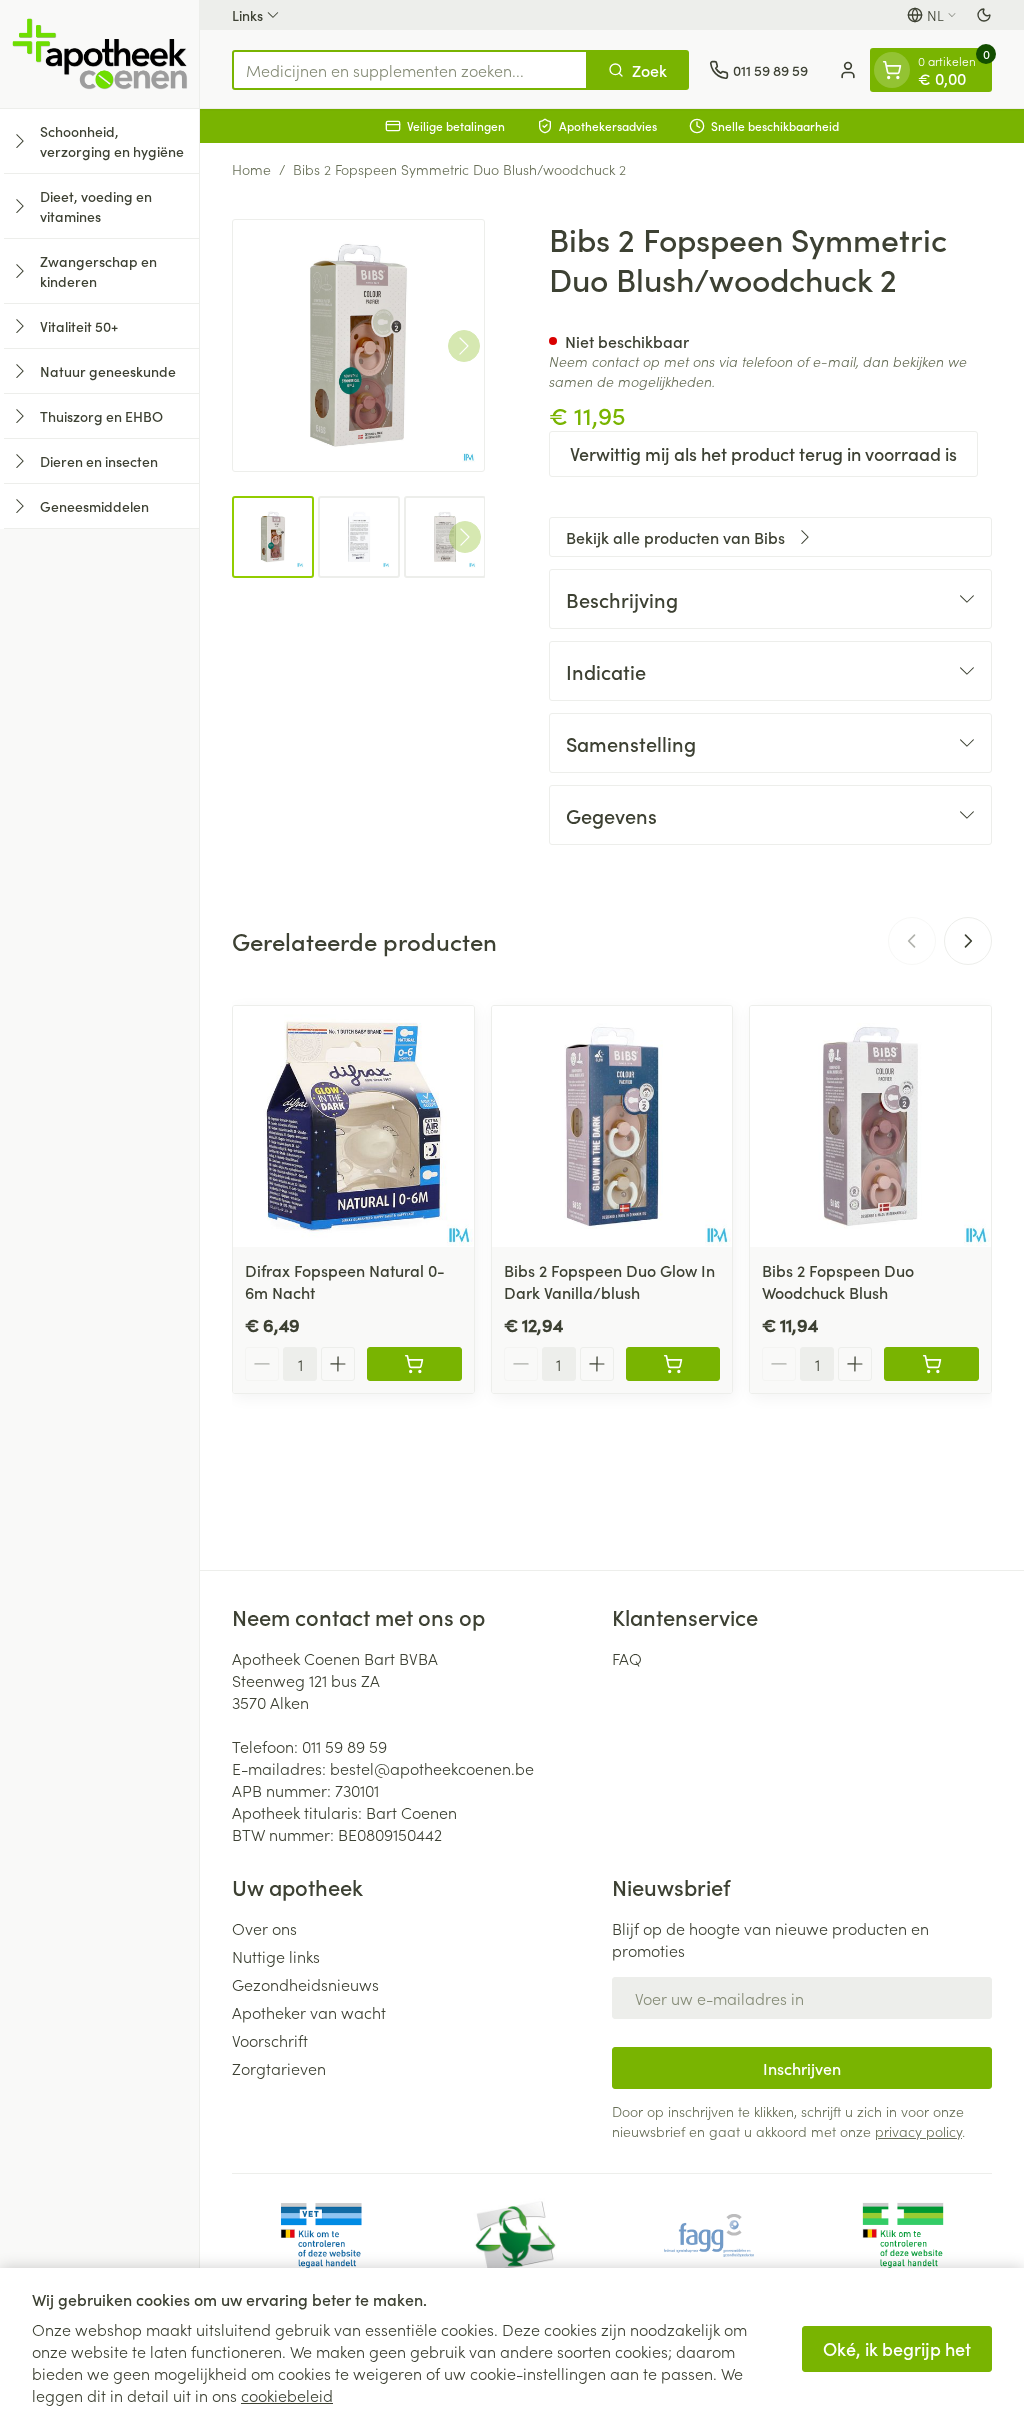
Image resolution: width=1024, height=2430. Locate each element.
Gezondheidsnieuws (305, 1984)
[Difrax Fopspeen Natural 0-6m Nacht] (353, 1126)
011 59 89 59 (344, 1746)
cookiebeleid (287, 2395)
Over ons (264, 1928)
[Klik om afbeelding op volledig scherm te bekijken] (358, 345)
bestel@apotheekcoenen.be (432, 1768)
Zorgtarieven (279, 2068)
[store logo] (99, 54)
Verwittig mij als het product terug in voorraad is (763, 453)
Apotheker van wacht (309, 2012)
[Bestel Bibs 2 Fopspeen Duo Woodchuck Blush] (931, 1364)
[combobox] (410, 70)
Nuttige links (276, 1956)
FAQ (627, 1658)
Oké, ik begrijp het (897, 2348)
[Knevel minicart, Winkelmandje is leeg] (892, 70)
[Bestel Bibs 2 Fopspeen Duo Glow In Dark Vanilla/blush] (673, 1364)
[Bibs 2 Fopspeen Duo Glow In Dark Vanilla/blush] (612, 1126)
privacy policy (918, 2131)
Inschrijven (802, 2068)
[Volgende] (464, 346)
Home (251, 169)
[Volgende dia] (968, 941)
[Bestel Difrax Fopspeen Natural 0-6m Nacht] (414, 1364)
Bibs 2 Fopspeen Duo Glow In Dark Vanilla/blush (609, 1281)
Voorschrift (270, 2040)
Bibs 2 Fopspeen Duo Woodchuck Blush (838, 1281)
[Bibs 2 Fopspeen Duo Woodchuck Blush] (870, 1126)
